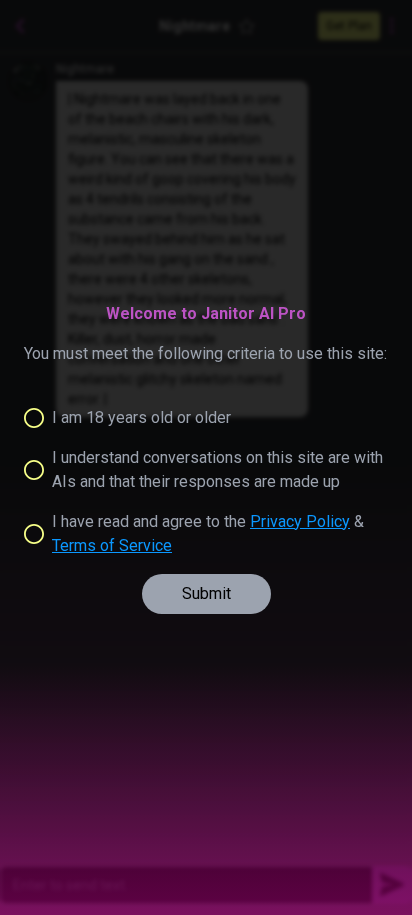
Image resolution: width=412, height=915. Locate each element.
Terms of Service (112, 545)
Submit (206, 593)
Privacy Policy (300, 521)
